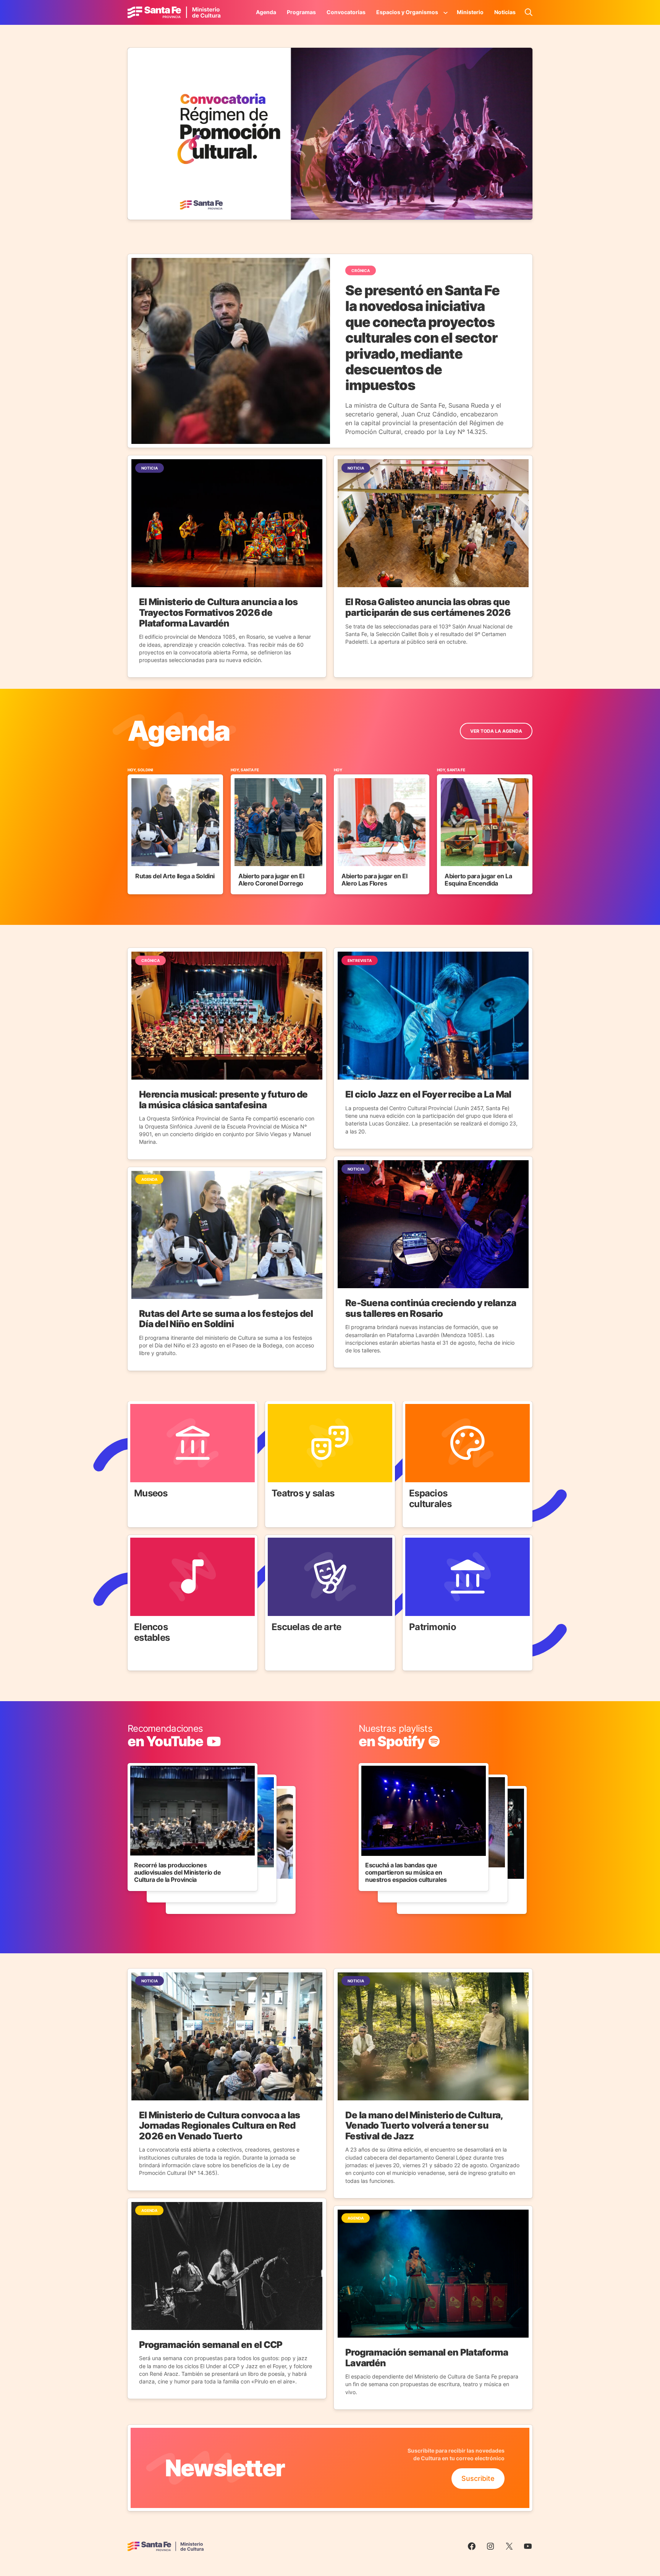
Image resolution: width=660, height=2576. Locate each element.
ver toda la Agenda (496, 731)
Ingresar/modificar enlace (169, 1729)
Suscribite (478, 2478)
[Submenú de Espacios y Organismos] (446, 12)
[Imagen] (330, 134)
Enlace (138, 1406)
